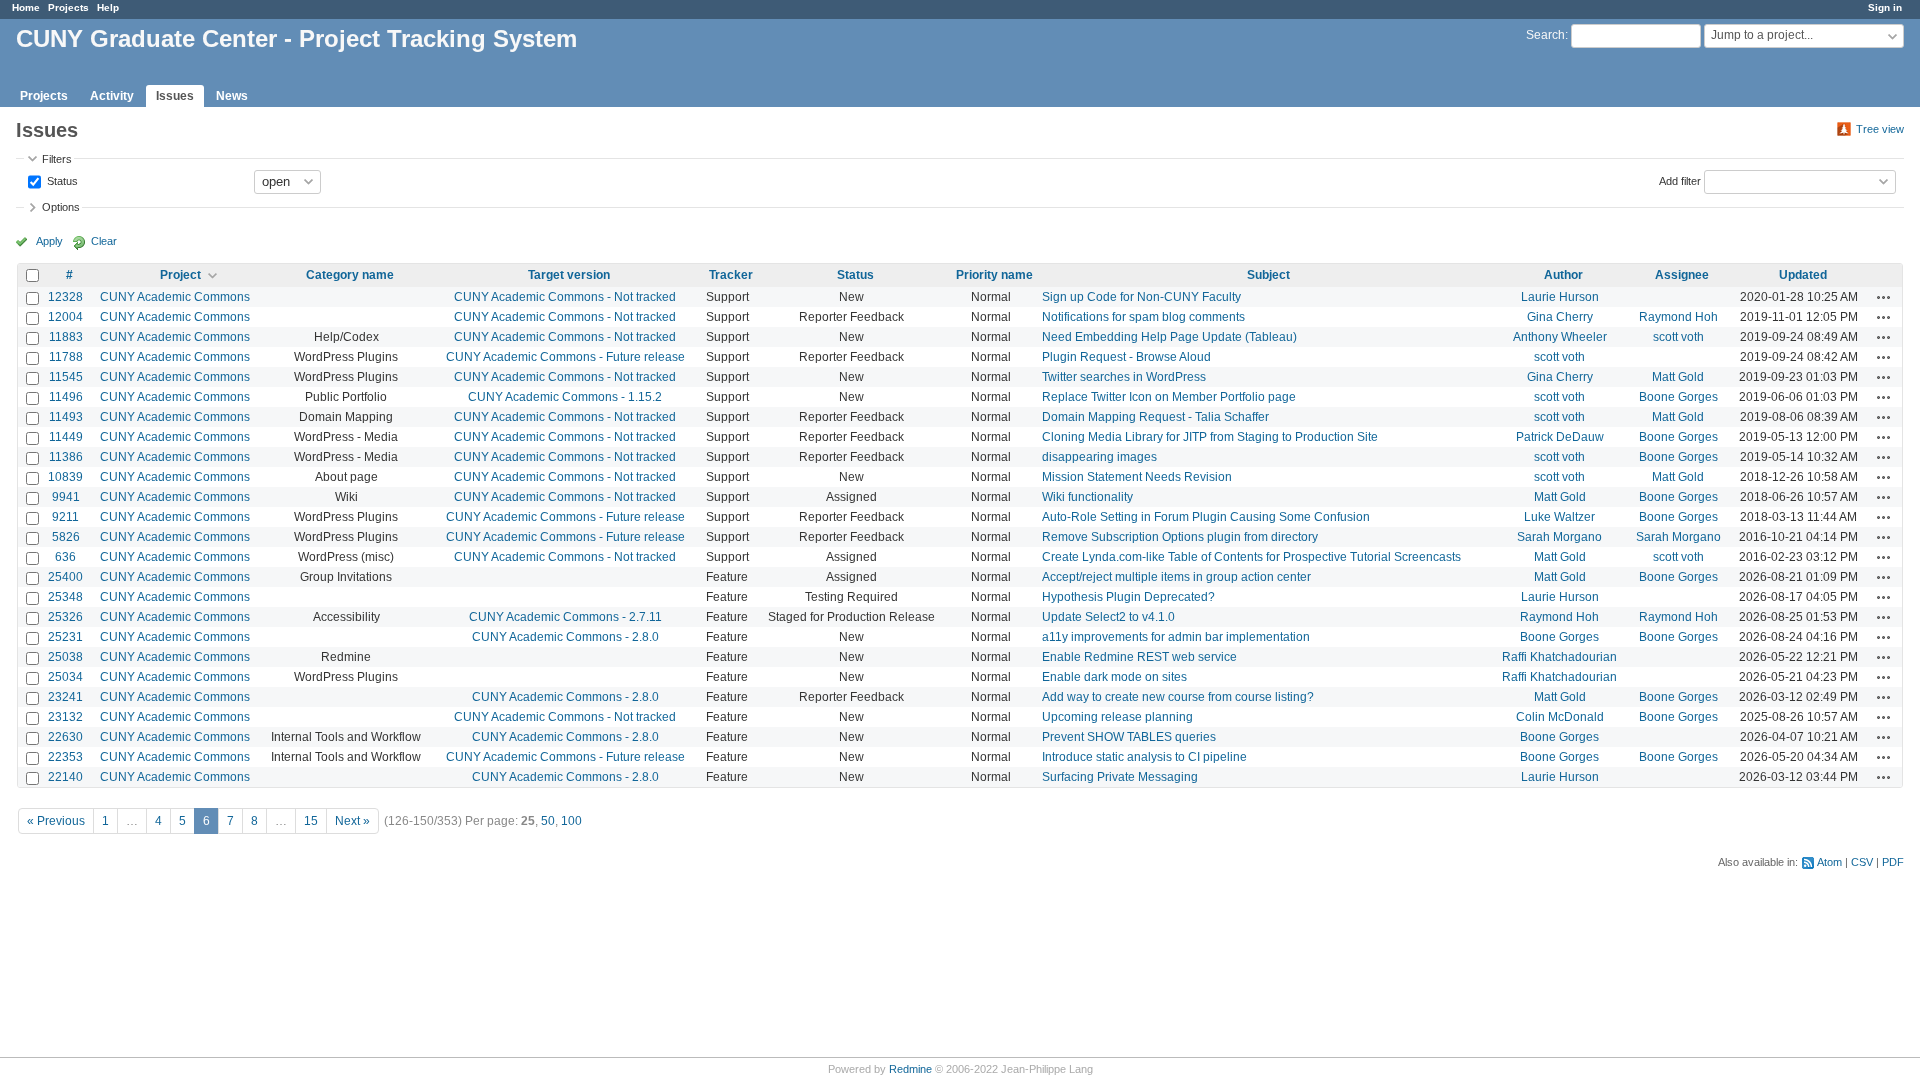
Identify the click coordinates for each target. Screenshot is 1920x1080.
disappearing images (1099, 457)
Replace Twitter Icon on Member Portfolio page (1169, 397)
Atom (1829, 862)
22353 (65, 757)
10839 (65, 477)
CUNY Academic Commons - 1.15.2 (565, 397)
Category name (350, 275)
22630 (65, 737)
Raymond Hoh (1678, 317)
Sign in (1885, 7)
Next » (352, 821)
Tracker (731, 275)
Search (1545, 35)
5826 (66, 537)
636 (65, 557)
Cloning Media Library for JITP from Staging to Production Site (1210, 437)
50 (548, 821)
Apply (49, 241)
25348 (65, 597)
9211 (65, 517)
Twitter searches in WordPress (1124, 377)
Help (108, 7)
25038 (65, 657)
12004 (65, 317)
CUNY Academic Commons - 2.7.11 (565, 617)
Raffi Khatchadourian (1559, 657)
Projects (68, 7)
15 (311, 821)
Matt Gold (1678, 377)
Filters (57, 159)
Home (26, 7)
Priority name (994, 275)
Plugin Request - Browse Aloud (1126, 357)
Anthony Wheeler (1560, 337)
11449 (66, 437)
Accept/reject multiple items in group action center (1176, 577)
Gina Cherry (1560, 317)
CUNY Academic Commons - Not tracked (565, 297)
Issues (175, 96)
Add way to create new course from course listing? (1178, 697)
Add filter (1680, 180)
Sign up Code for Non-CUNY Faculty (1141, 297)
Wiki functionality (1087, 497)
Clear (104, 241)
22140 (65, 777)
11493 (66, 417)
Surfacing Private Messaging (1120, 777)
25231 (65, 637)
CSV (1862, 862)
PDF (1893, 862)
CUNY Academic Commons (175, 297)
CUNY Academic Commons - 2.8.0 (565, 637)
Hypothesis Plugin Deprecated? (1128, 597)
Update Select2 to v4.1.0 (1108, 617)
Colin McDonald (1560, 717)
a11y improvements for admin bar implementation (1176, 637)
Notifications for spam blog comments (1143, 317)
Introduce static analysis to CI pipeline (1144, 757)
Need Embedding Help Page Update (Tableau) (1169, 337)
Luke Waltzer (1559, 517)
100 (571, 821)
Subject (1268, 275)
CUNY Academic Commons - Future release (565, 357)
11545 (66, 377)
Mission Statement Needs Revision (1137, 477)
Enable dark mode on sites (1114, 677)
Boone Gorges (1678, 397)
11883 (66, 337)
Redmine (910, 1069)
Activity (112, 96)
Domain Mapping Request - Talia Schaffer (1155, 417)
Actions (1884, 297)
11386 (66, 457)
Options (61, 207)
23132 (65, 717)
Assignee (1682, 275)
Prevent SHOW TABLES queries (1129, 737)
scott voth (1678, 337)
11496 (66, 397)
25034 (65, 677)
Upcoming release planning (1117, 717)
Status (61, 180)
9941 (66, 497)
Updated (1803, 275)
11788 (66, 357)
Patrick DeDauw (1560, 437)
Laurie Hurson (1560, 297)
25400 (65, 577)
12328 (65, 297)
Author (1563, 275)
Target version (569, 275)
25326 (65, 617)
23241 (65, 697)
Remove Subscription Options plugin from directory (1180, 537)
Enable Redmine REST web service (1139, 657)
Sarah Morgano (1559, 537)
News (232, 96)
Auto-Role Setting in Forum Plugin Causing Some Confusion (1206, 517)
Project (180, 275)
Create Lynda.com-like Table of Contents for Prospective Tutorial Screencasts (1251, 557)
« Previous (56, 821)
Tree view (1880, 129)
